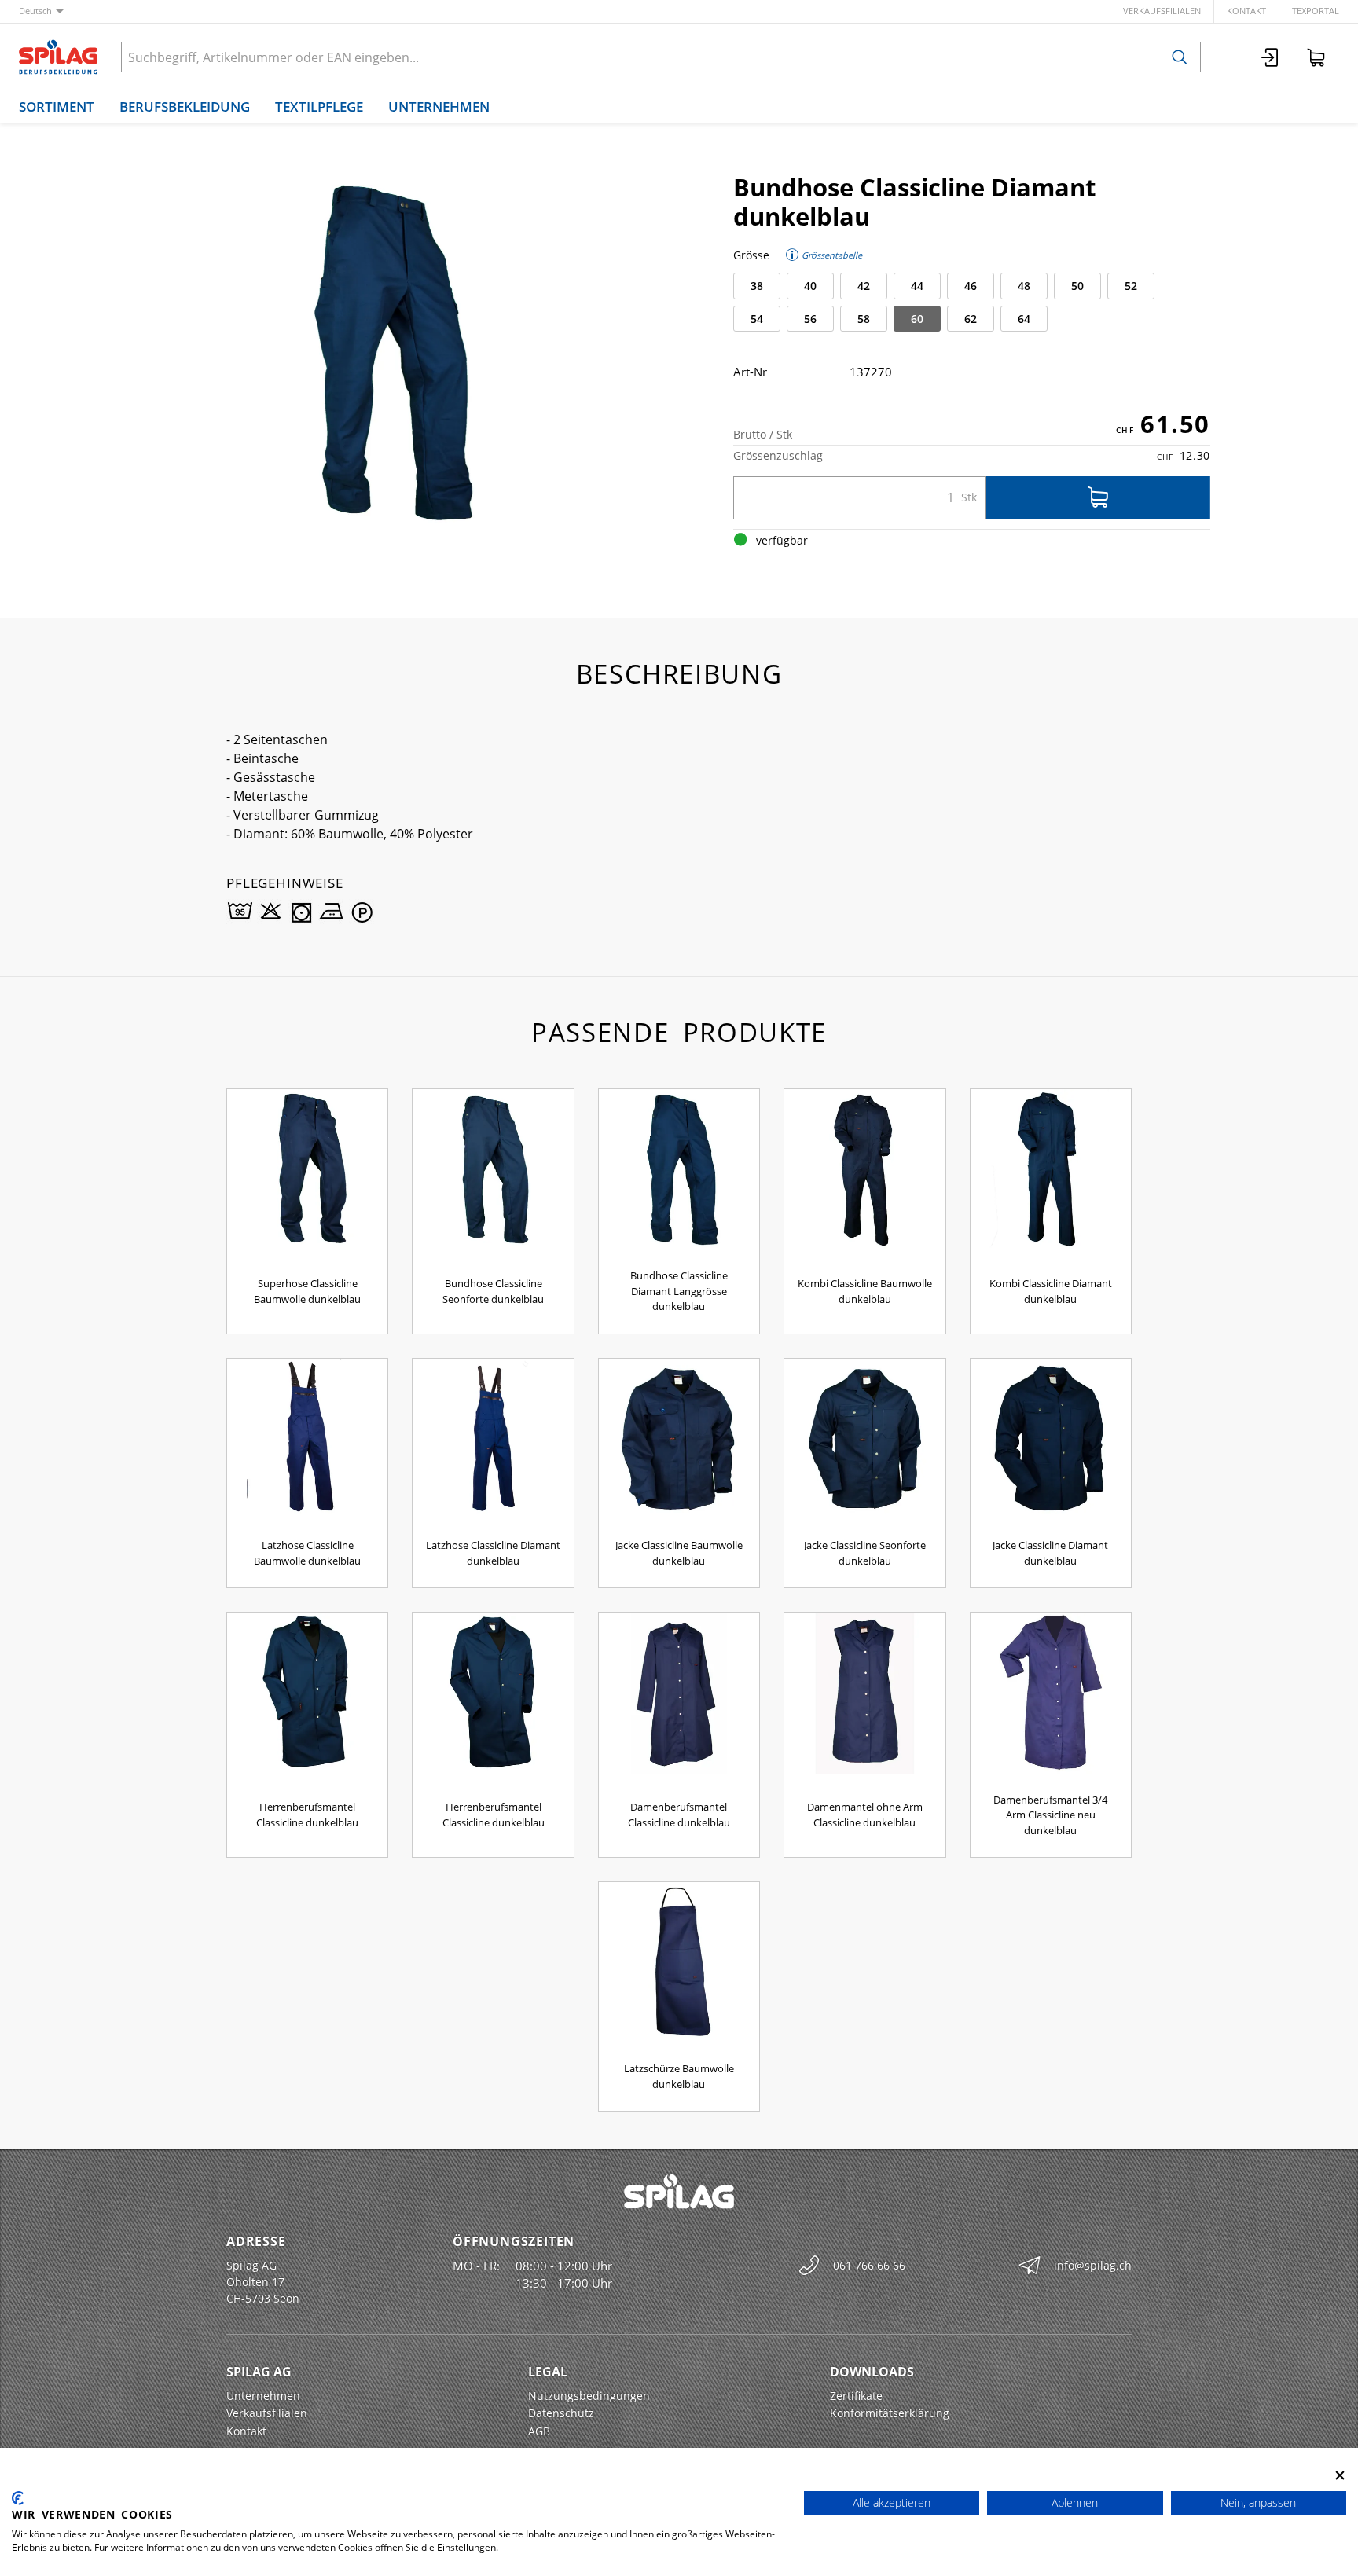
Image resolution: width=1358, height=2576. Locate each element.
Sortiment (57, 106)
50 (1077, 286)
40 (810, 286)
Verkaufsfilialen (1162, 11)
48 (1024, 286)
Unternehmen (439, 106)
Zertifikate (856, 2396)
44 (917, 286)
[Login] (1271, 57)
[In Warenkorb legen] (1098, 498)
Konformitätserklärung (890, 2413)
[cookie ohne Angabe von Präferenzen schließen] (1340, 2475)
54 (757, 319)
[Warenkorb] (1316, 57)
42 (864, 286)
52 (1131, 286)
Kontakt (1246, 11)
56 (810, 319)
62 (971, 319)
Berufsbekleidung (185, 106)
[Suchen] (1180, 57)
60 (917, 319)
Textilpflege (319, 106)
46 (971, 286)
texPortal (1316, 11)
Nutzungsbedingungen (589, 2396)
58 (864, 319)
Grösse (751, 255)
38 (757, 286)
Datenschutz (561, 2413)
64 (1024, 319)
